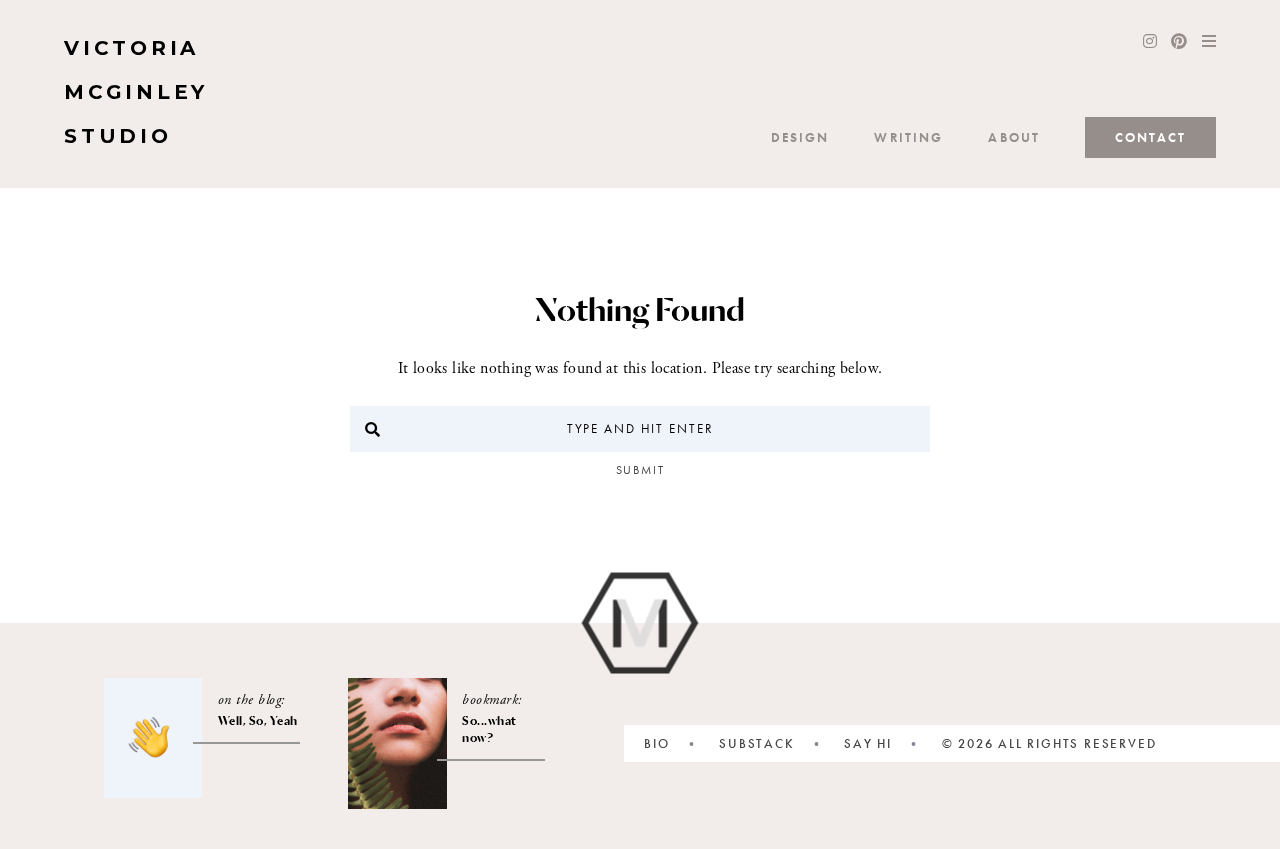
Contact (1150, 137)
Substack (756, 743)
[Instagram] (1150, 43)
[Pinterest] (1179, 43)
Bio (656, 743)
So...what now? (489, 729)
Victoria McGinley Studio (136, 92)
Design (800, 137)
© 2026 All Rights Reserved (1049, 743)
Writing (908, 137)
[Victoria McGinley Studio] (640, 623)
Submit (640, 470)
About (1014, 137)
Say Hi (868, 743)
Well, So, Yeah (258, 720)
